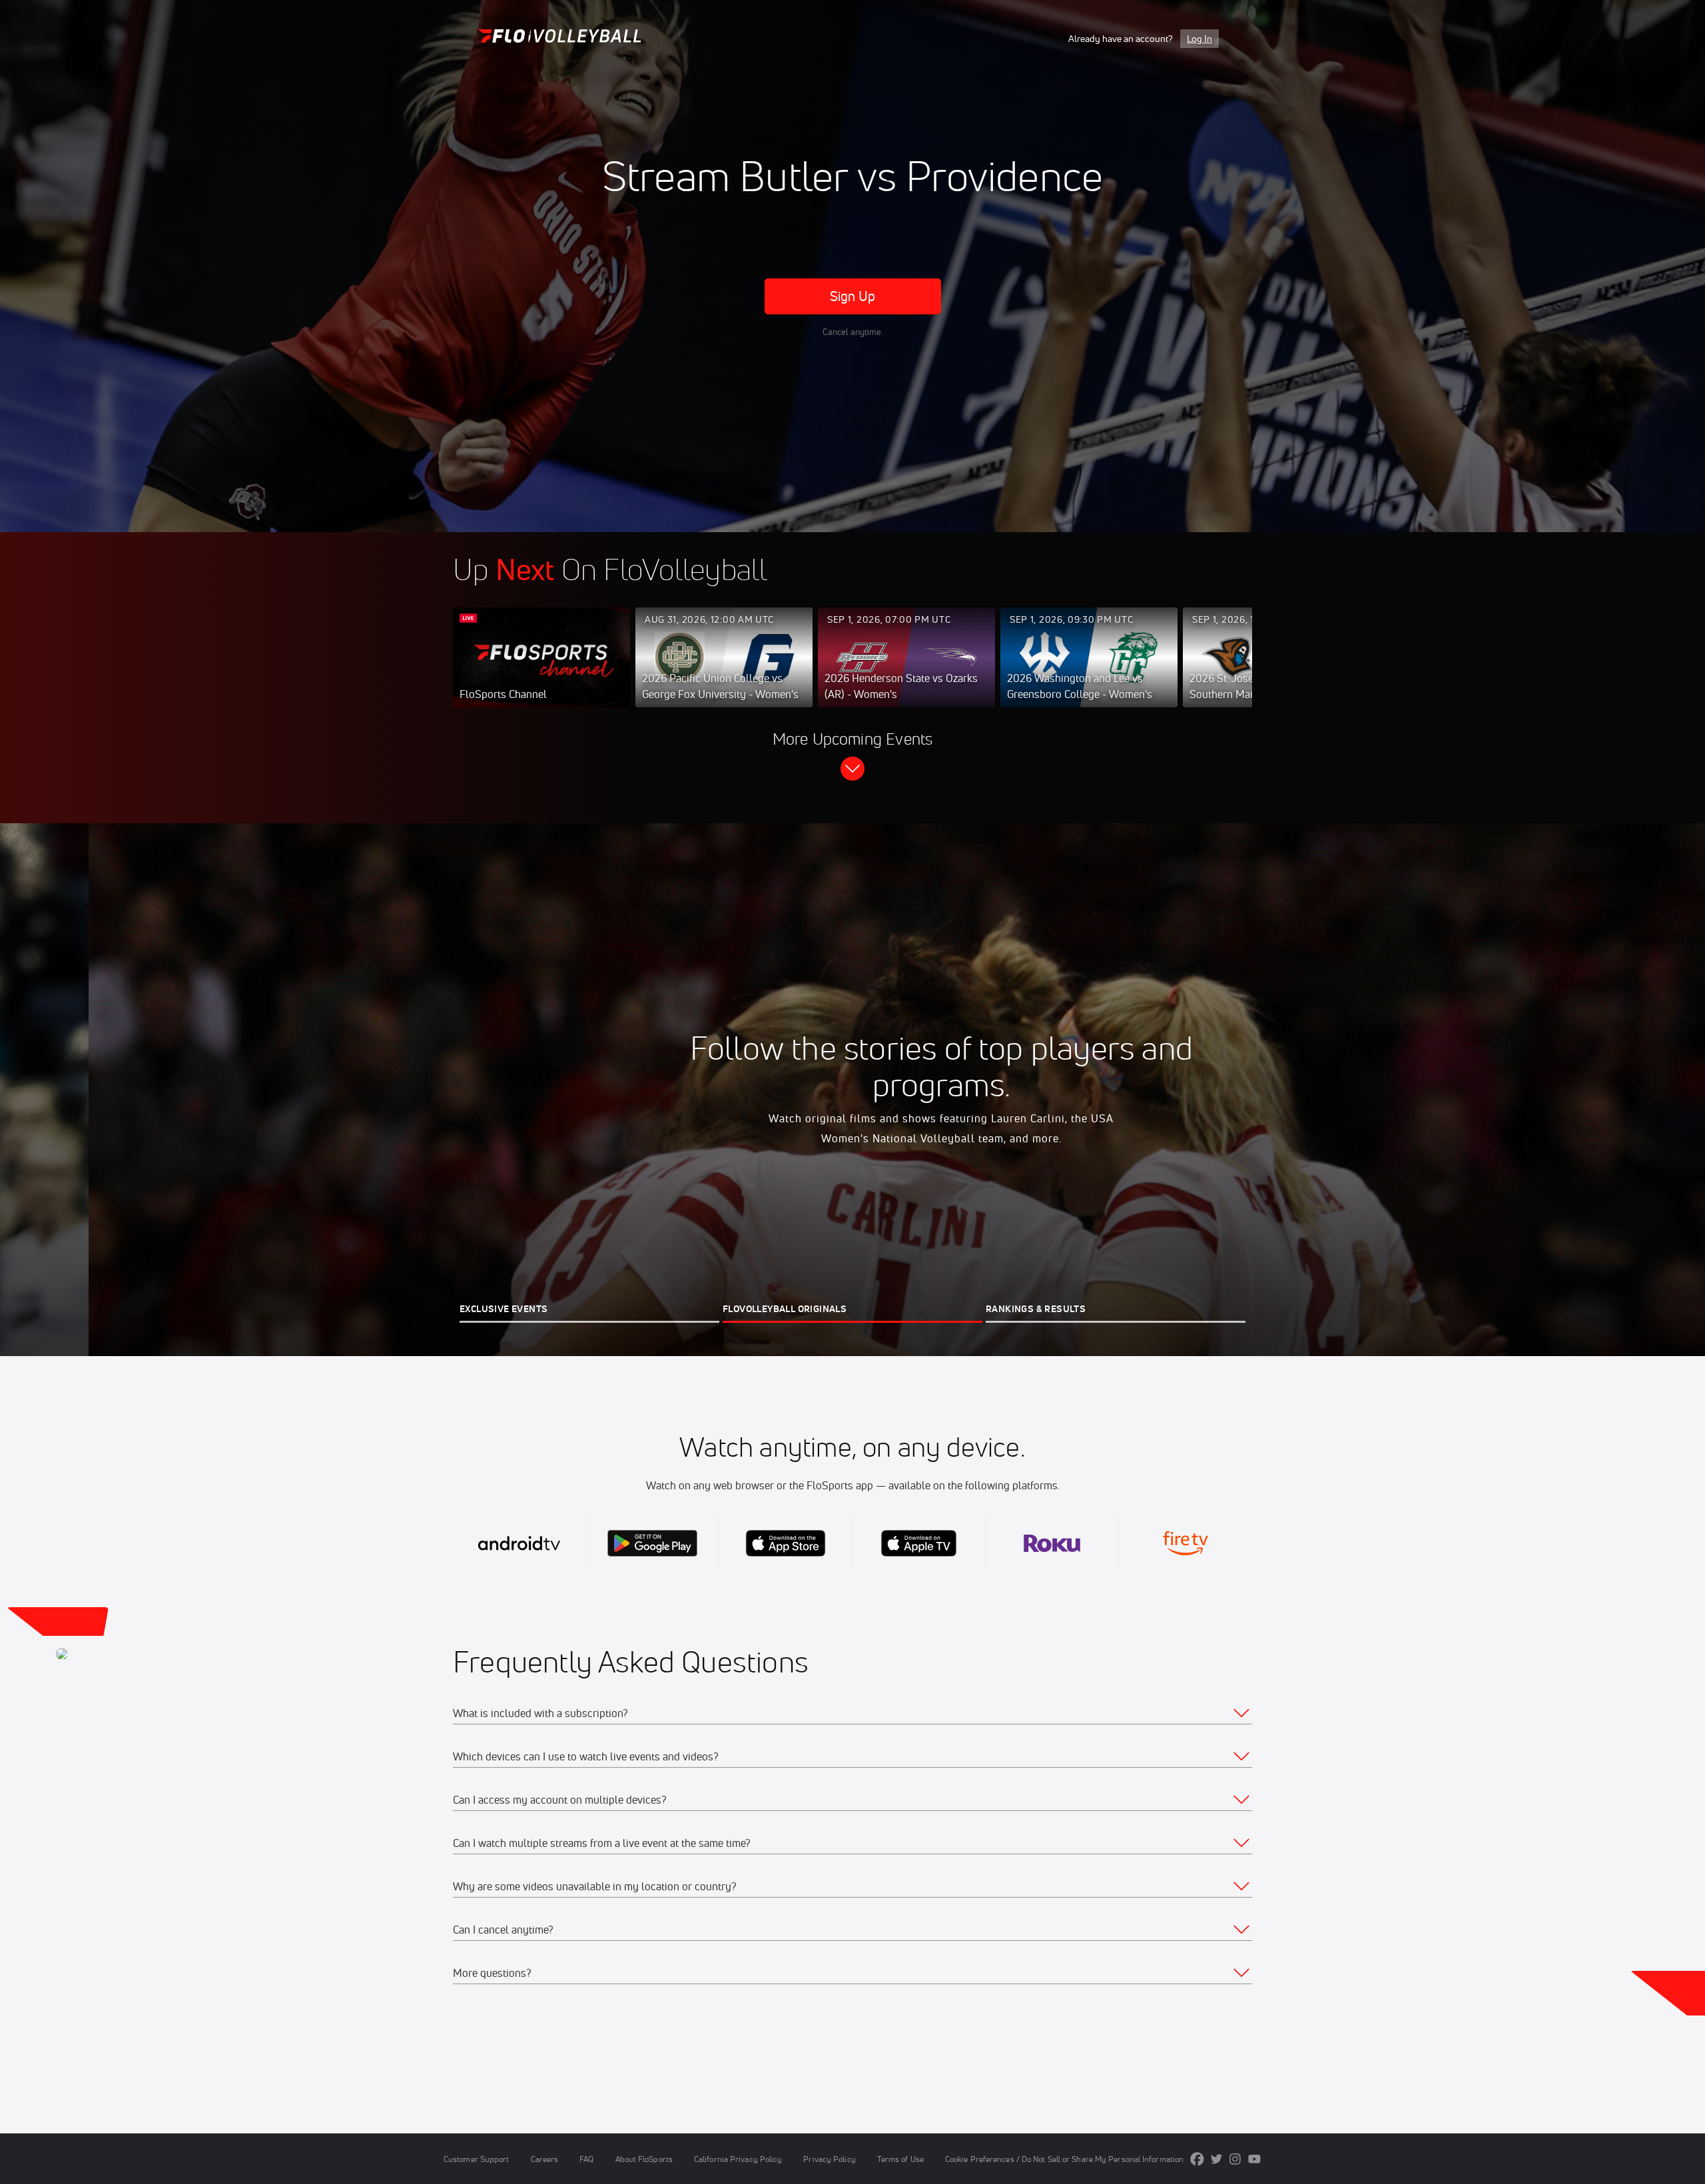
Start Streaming (541, 671)
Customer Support (477, 2159)
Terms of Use (900, 2159)
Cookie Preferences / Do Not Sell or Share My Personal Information (1064, 2159)
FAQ (586, 2159)
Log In (1199, 39)
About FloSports (644, 2159)
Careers (545, 2159)
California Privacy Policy (738, 2159)
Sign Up (853, 296)
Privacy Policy (829, 2159)
